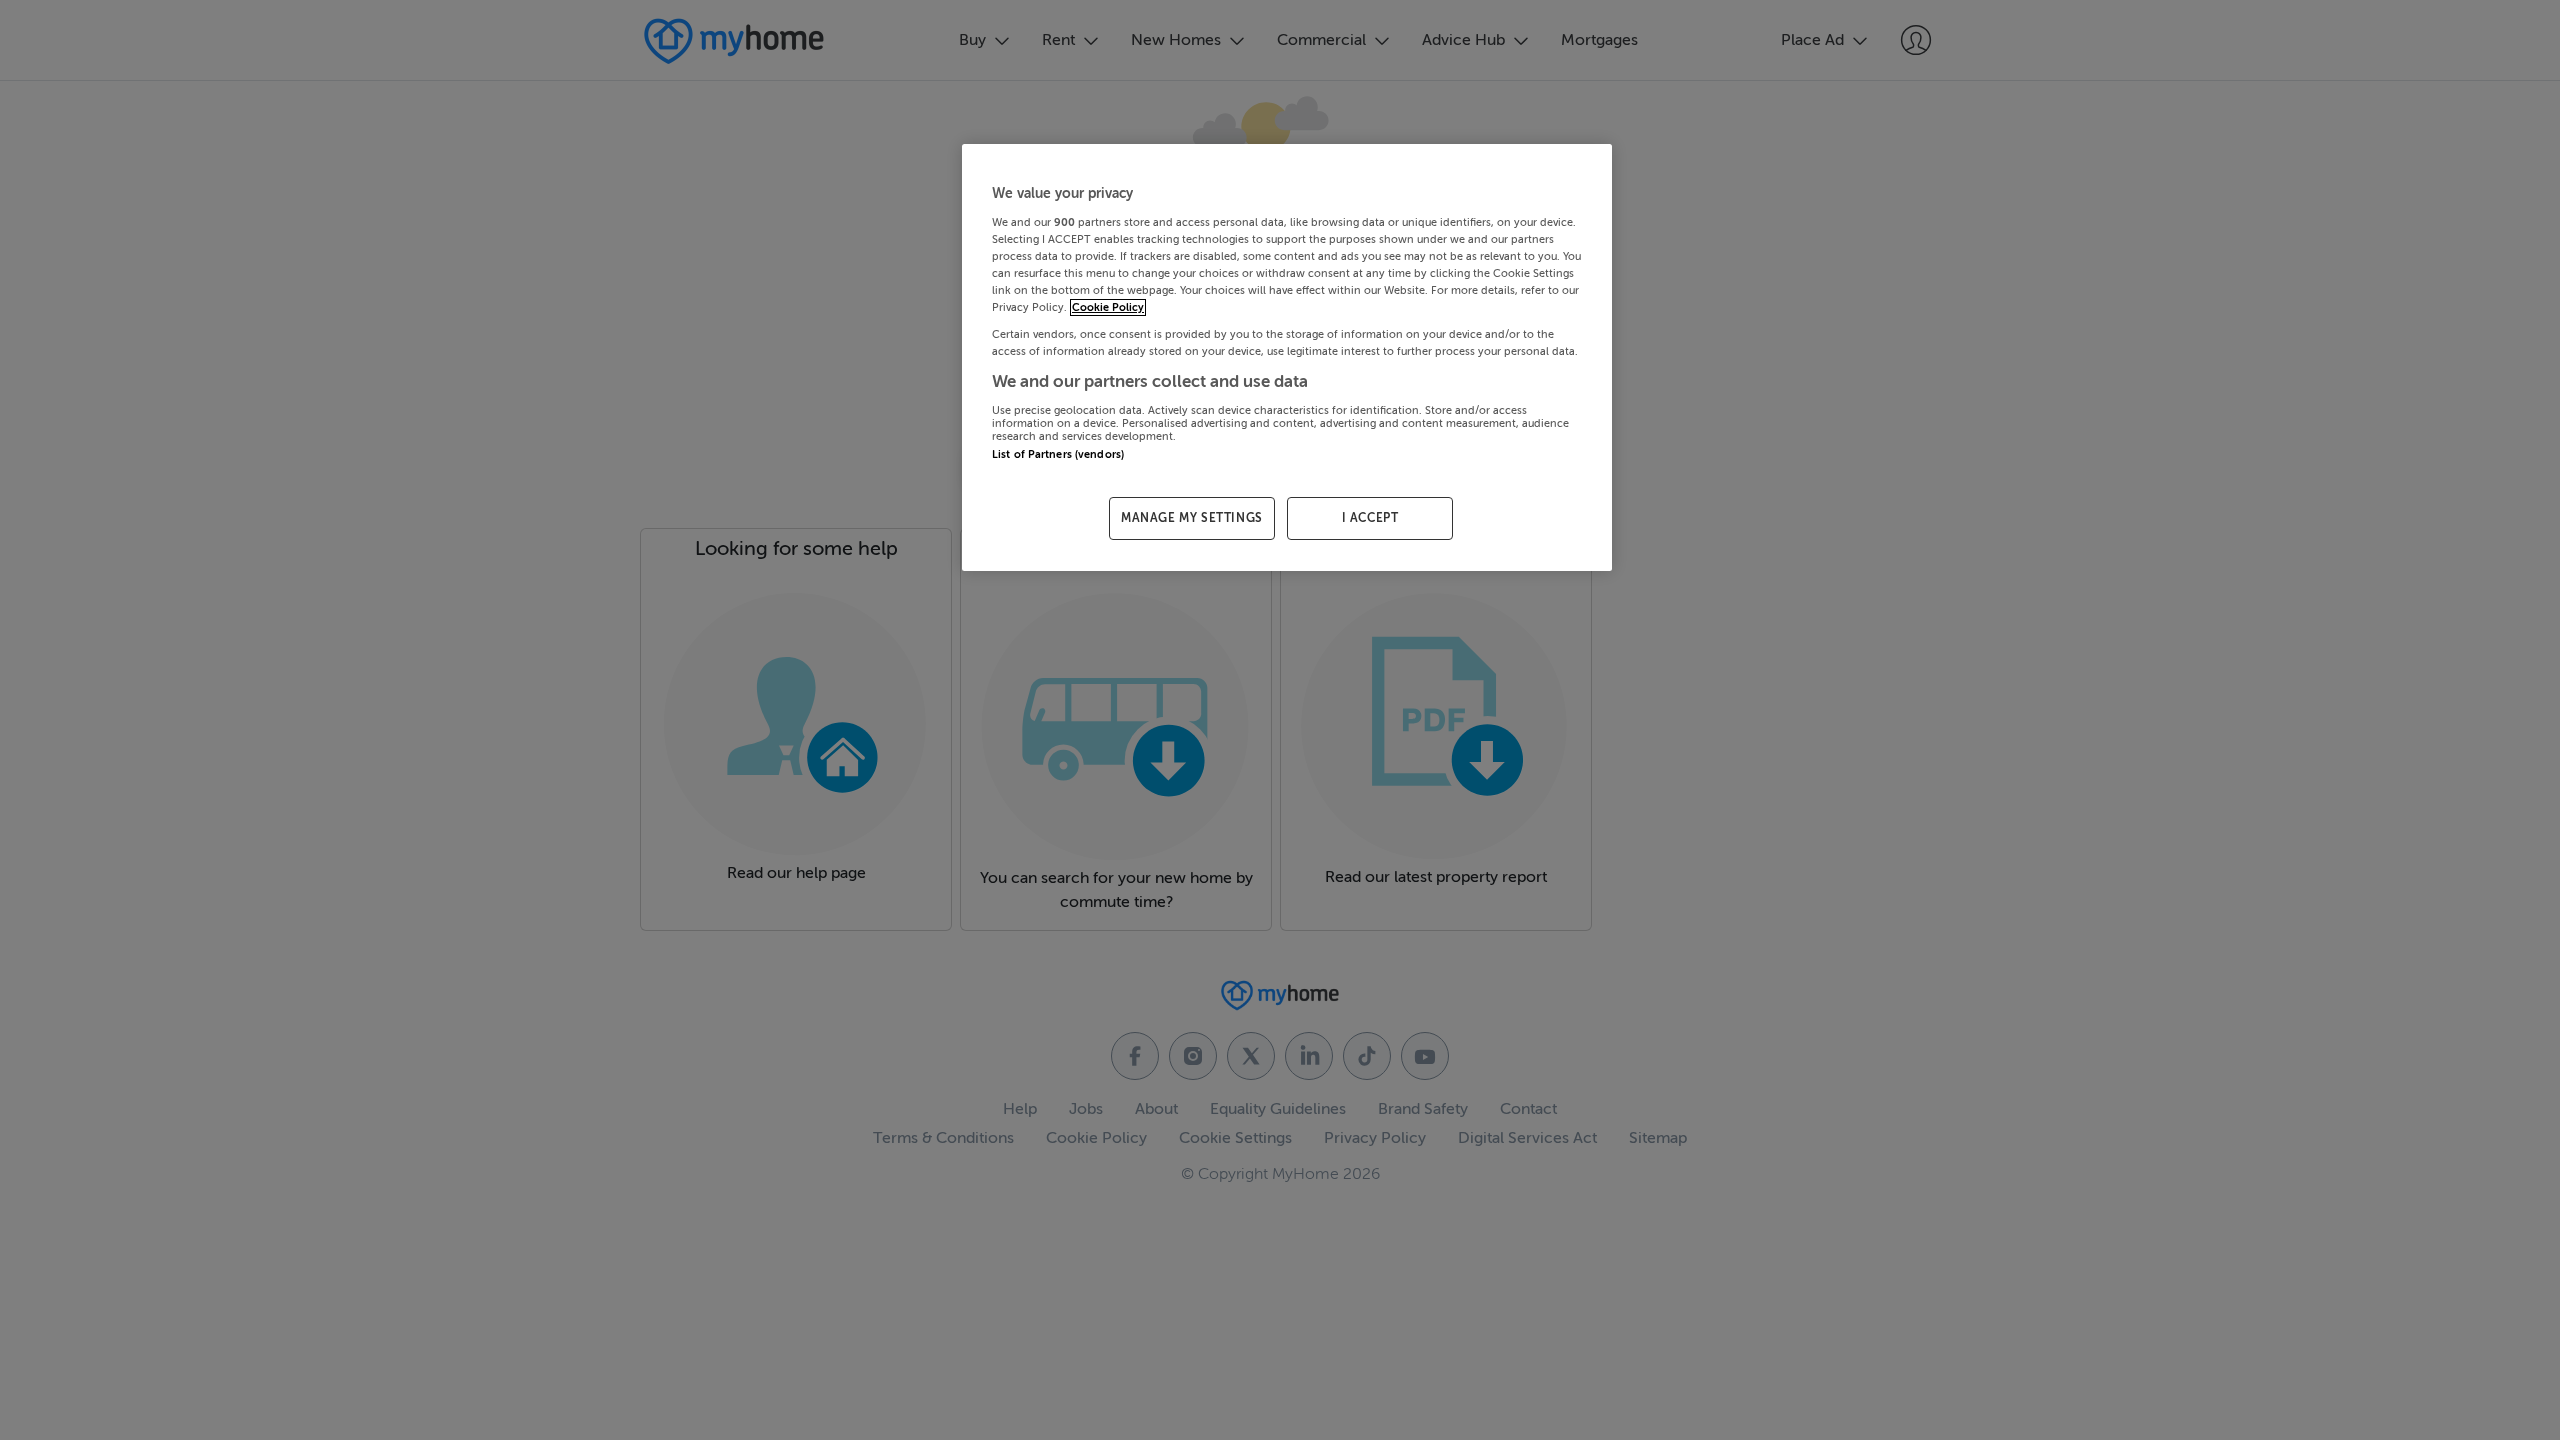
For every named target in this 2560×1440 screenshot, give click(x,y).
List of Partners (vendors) (1058, 454)
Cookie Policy (1108, 307)
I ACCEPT (1370, 518)
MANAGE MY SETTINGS (1192, 518)
